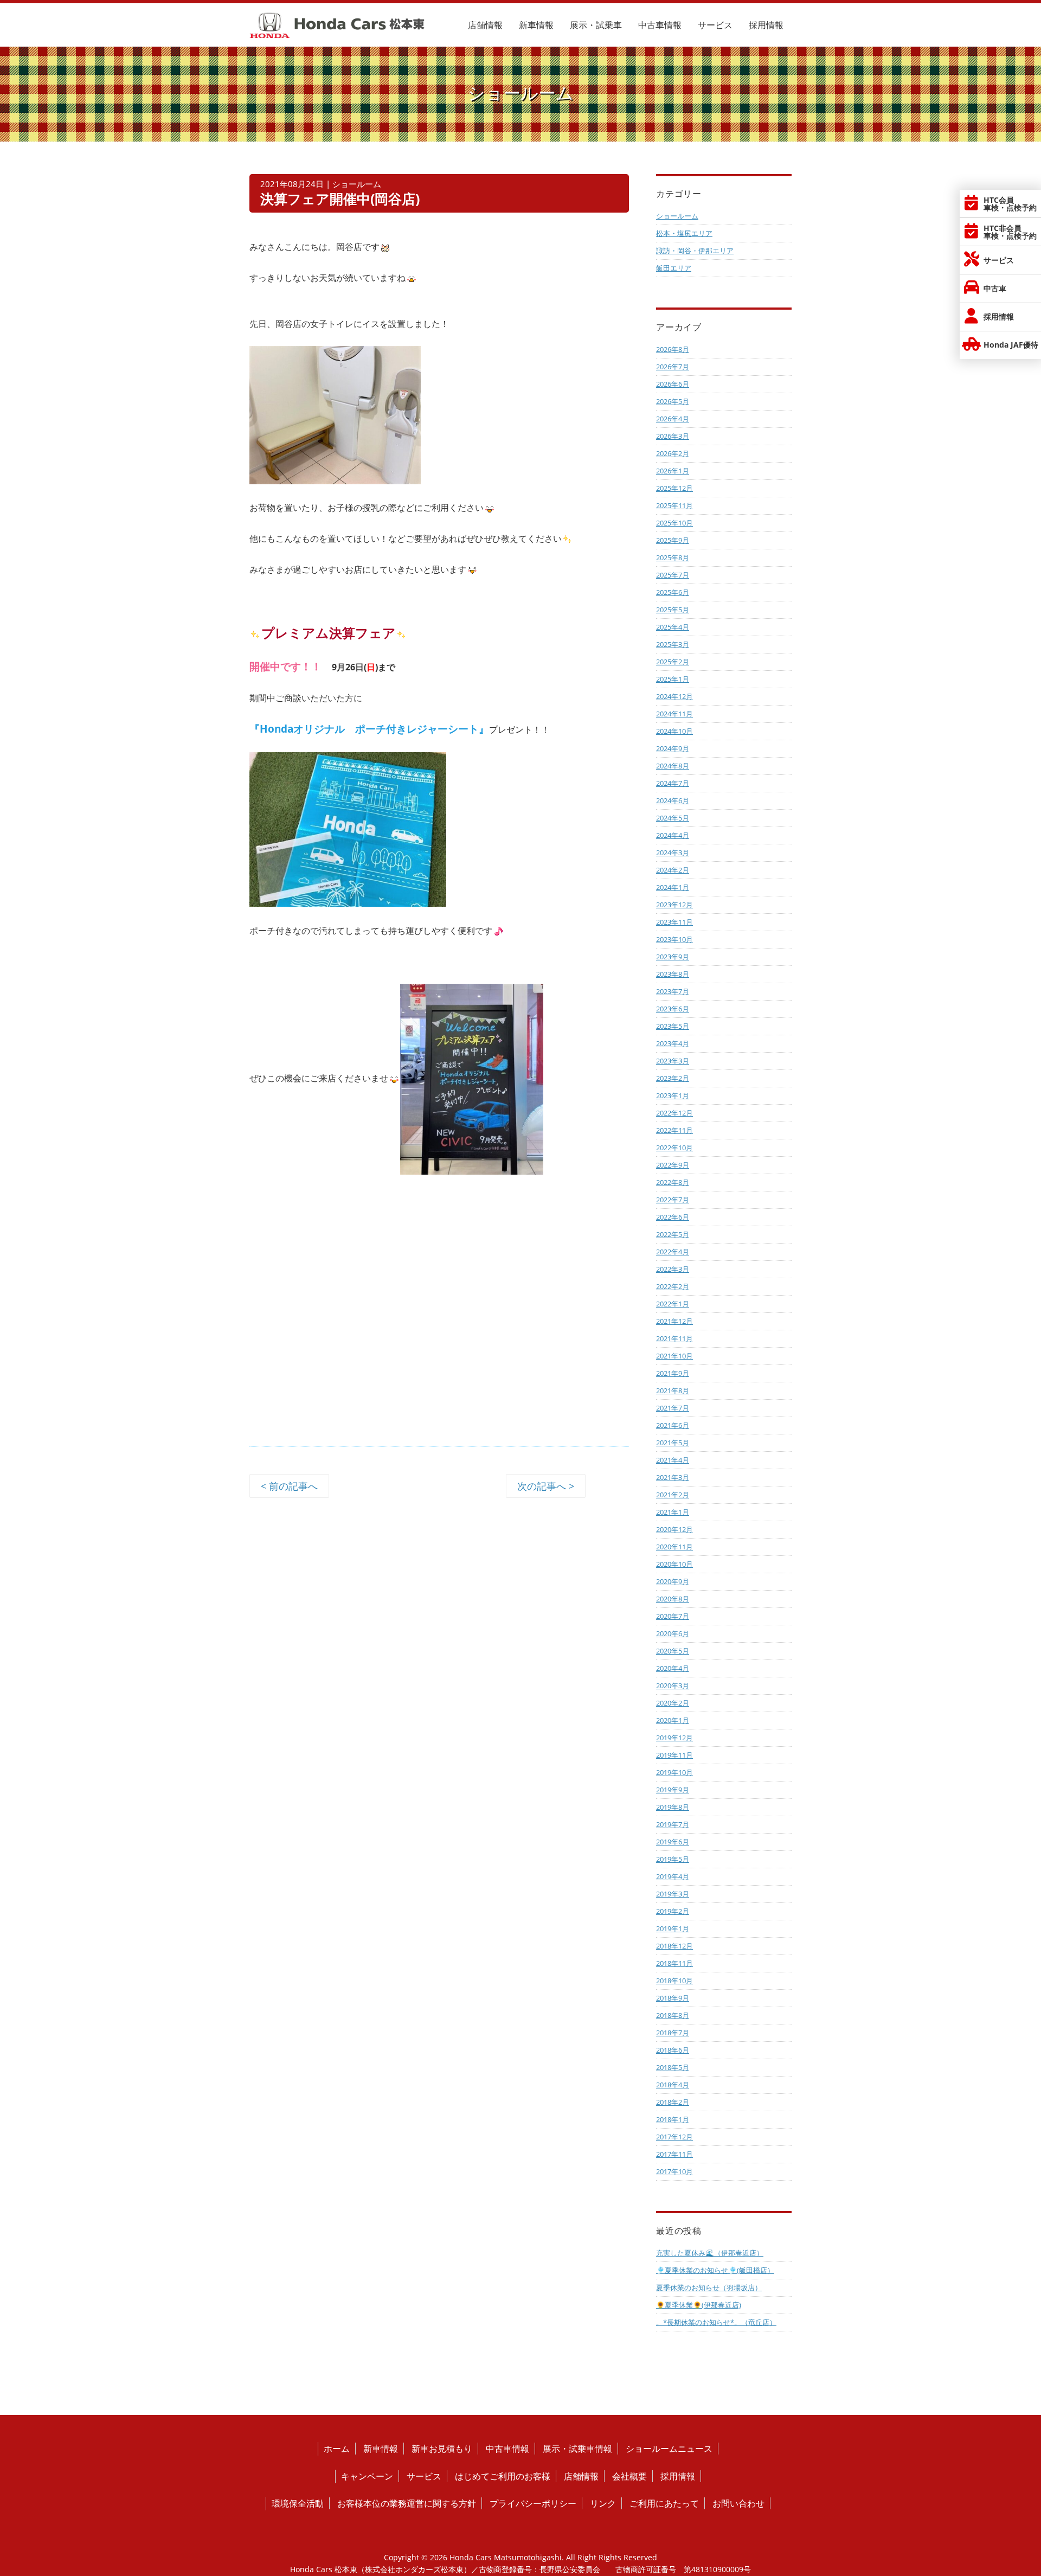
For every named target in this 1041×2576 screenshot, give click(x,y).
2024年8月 (673, 766)
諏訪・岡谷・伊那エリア (695, 251)
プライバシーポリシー (533, 2503)
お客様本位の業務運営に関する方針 (407, 2503)
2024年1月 (673, 887)
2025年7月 (673, 575)
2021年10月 (674, 1356)
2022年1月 (673, 1304)
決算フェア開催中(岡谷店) (340, 199)
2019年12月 (674, 1738)
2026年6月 (673, 384)
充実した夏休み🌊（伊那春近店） (710, 2253)
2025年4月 (673, 627)
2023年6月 (673, 1009)
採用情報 (766, 25)
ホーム (337, 2449)
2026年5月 (673, 401)
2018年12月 (674, 1946)
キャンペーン (367, 2476)
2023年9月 (673, 957)
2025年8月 (673, 558)
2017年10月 (674, 2171)
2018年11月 (674, 1963)
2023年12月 (674, 905)
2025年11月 (674, 505)
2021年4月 (673, 1460)
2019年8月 (673, 1807)
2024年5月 (673, 818)
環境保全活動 (298, 2503)
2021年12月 (674, 1321)
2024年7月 (673, 783)
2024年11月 (674, 714)
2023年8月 (673, 974)
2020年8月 (673, 1599)
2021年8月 (673, 1390)
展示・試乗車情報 (577, 2449)
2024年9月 (673, 748)
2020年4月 (673, 1668)
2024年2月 (673, 870)
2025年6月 (673, 592)
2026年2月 (673, 453)
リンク (603, 2503)
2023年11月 (674, 922)
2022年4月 (673, 1252)
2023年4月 (673, 1043)
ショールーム (677, 216)
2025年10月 (674, 523)
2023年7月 (673, 991)
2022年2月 (673, 1286)
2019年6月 (673, 1842)
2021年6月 (673, 1425)
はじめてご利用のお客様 (503, 2476)
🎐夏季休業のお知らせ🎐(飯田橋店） (715, 2270)
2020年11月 (674, 1547)
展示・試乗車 (596, 25)
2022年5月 (673, 1234)
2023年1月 (673, 1095)
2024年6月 (673, 800)
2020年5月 (673, 1651)
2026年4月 (673, 419)
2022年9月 (673, 1165)
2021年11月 (674, 1338)
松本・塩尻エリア (684, 233)
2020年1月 (673, 1720)
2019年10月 (674, 1772)
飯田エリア (674, 268)
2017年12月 (674, 2137)
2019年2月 (673, 1911)
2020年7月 (673, 1616)
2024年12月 (674, 696)
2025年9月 (673, 540)
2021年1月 (673, 1512)
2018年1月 (673, 2119)
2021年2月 (673, 1495)
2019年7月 (673, 1824)
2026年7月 (673, 367)
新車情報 (536, 25)
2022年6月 (673, 1217)
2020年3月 (673, 1686)
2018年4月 (673, 2085)
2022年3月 (673, 1269)
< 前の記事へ (289, 1486)
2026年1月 (673, 471)
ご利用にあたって (664, 2503)
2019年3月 (673, 1894)
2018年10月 (674, 1981)
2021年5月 (673, 1443)
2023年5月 (673, 1026)
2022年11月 (674, 1130)
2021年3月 (673, 1477)
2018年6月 (673, 2050)
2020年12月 (674, 1529)
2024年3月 (673, 853)
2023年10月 (674, 939)
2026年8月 (673, 349)
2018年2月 (673, 2102)
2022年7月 (673, 1200)
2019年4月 (673, 1876)
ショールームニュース (669, 2449)
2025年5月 (673, 610)
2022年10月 (674, 1148)
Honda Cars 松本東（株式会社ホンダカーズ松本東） (381, 2569)
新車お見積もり (442, 2449)
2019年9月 (673, 1790)
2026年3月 (673, 436)
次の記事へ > (546, 1486)
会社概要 (629, 2476)
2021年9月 (673, 1373)
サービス (715, 25)
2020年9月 (673, 1581)
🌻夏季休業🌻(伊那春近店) (699, 2305)
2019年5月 (673, 1859)
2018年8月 (673, 2015)
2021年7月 (673, 1408)
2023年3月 (673, 1061)
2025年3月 (673, 644)
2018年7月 (673, 2033)
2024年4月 (673, 835)
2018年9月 (673, 1998)
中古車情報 (660, 25)
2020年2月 (673, 1703)
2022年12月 (674, 1113)
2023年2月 (673, 1078)
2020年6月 (673, 1633)
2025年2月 (673, 662)
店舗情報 (485, 25)
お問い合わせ (738, 2503)
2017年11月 (674, 2154)
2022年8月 (673, 1182)
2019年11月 (674, 1755)
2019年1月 (673, 1928)
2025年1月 (673, 679)
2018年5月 (673, 2067)
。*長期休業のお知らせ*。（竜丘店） (716, 2322)
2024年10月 (674, 731)
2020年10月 (674, 1564)
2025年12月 (674, 488)
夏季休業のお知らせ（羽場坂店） (709, 2287)
